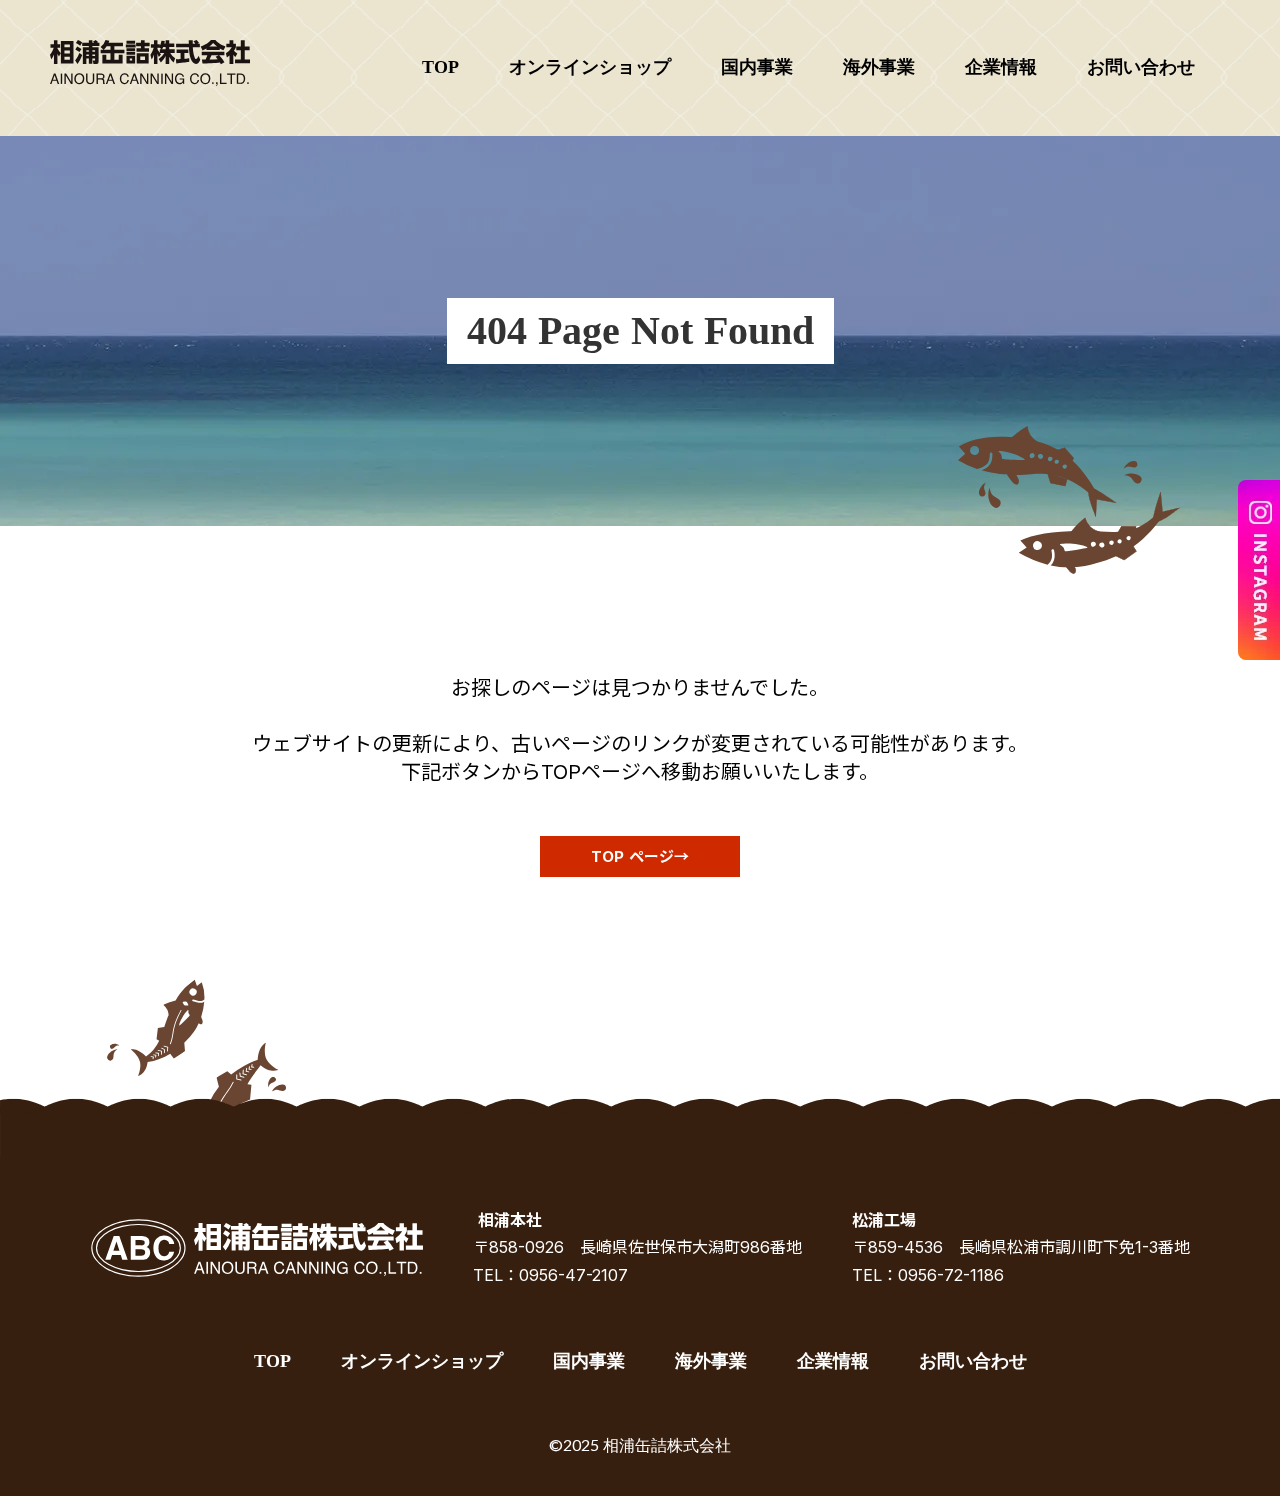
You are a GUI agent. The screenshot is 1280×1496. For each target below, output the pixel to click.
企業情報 (1001, 67)
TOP (440, 67)
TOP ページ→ (640, 856)
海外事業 (879, 67)
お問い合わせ (1141, 67)
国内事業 (757, 67)
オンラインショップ (590, 67)
